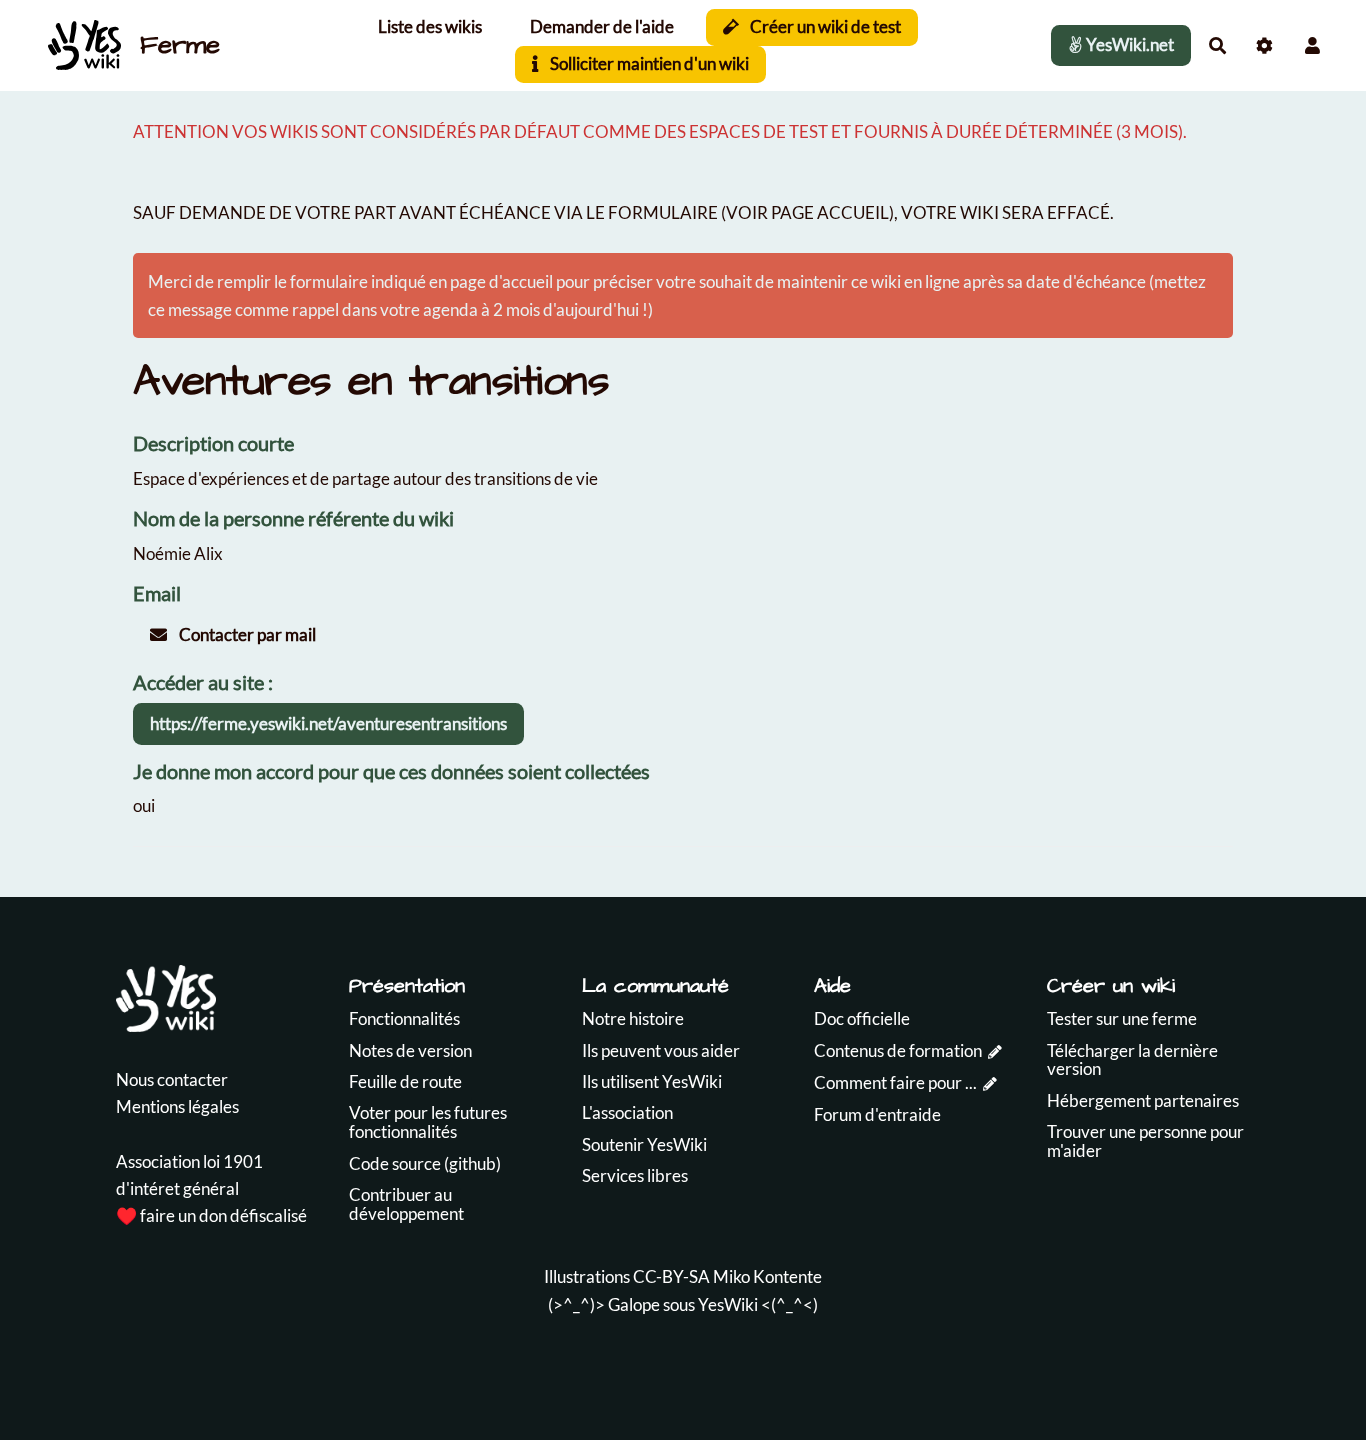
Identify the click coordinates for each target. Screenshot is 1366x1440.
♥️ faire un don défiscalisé (211, 1215)
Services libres (635, 1175)
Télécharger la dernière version (1132, 1060)
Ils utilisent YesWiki (652, 1081)
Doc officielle (862, 1018)
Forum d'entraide (877, 1114)
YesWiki (728, 1304)
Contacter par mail (246, 634)
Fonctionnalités (404, 1018)
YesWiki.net (1128, 44)
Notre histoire (633, 1018)
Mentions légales (177, 1106)
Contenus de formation (898, 1050)
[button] (1312, 45)
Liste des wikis (430, 26)
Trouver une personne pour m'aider (1145, 1141)
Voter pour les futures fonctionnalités (428, 1122)
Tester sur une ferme (1122, 1018)
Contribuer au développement (406, 1204)
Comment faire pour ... (895, 1082)
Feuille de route (405, 1081)
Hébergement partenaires (1143, 1100)
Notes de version (410, 1050)
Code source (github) (425, 1163)
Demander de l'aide (602, 26)
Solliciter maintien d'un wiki (648, 63)
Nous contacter (172, 1079)
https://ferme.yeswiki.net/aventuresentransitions (328, 723)
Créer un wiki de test (824, 26)
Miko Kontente (767, 1276)
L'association (627, 1112)
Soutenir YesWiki (644, 1144)
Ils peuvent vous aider (661, 1050)
